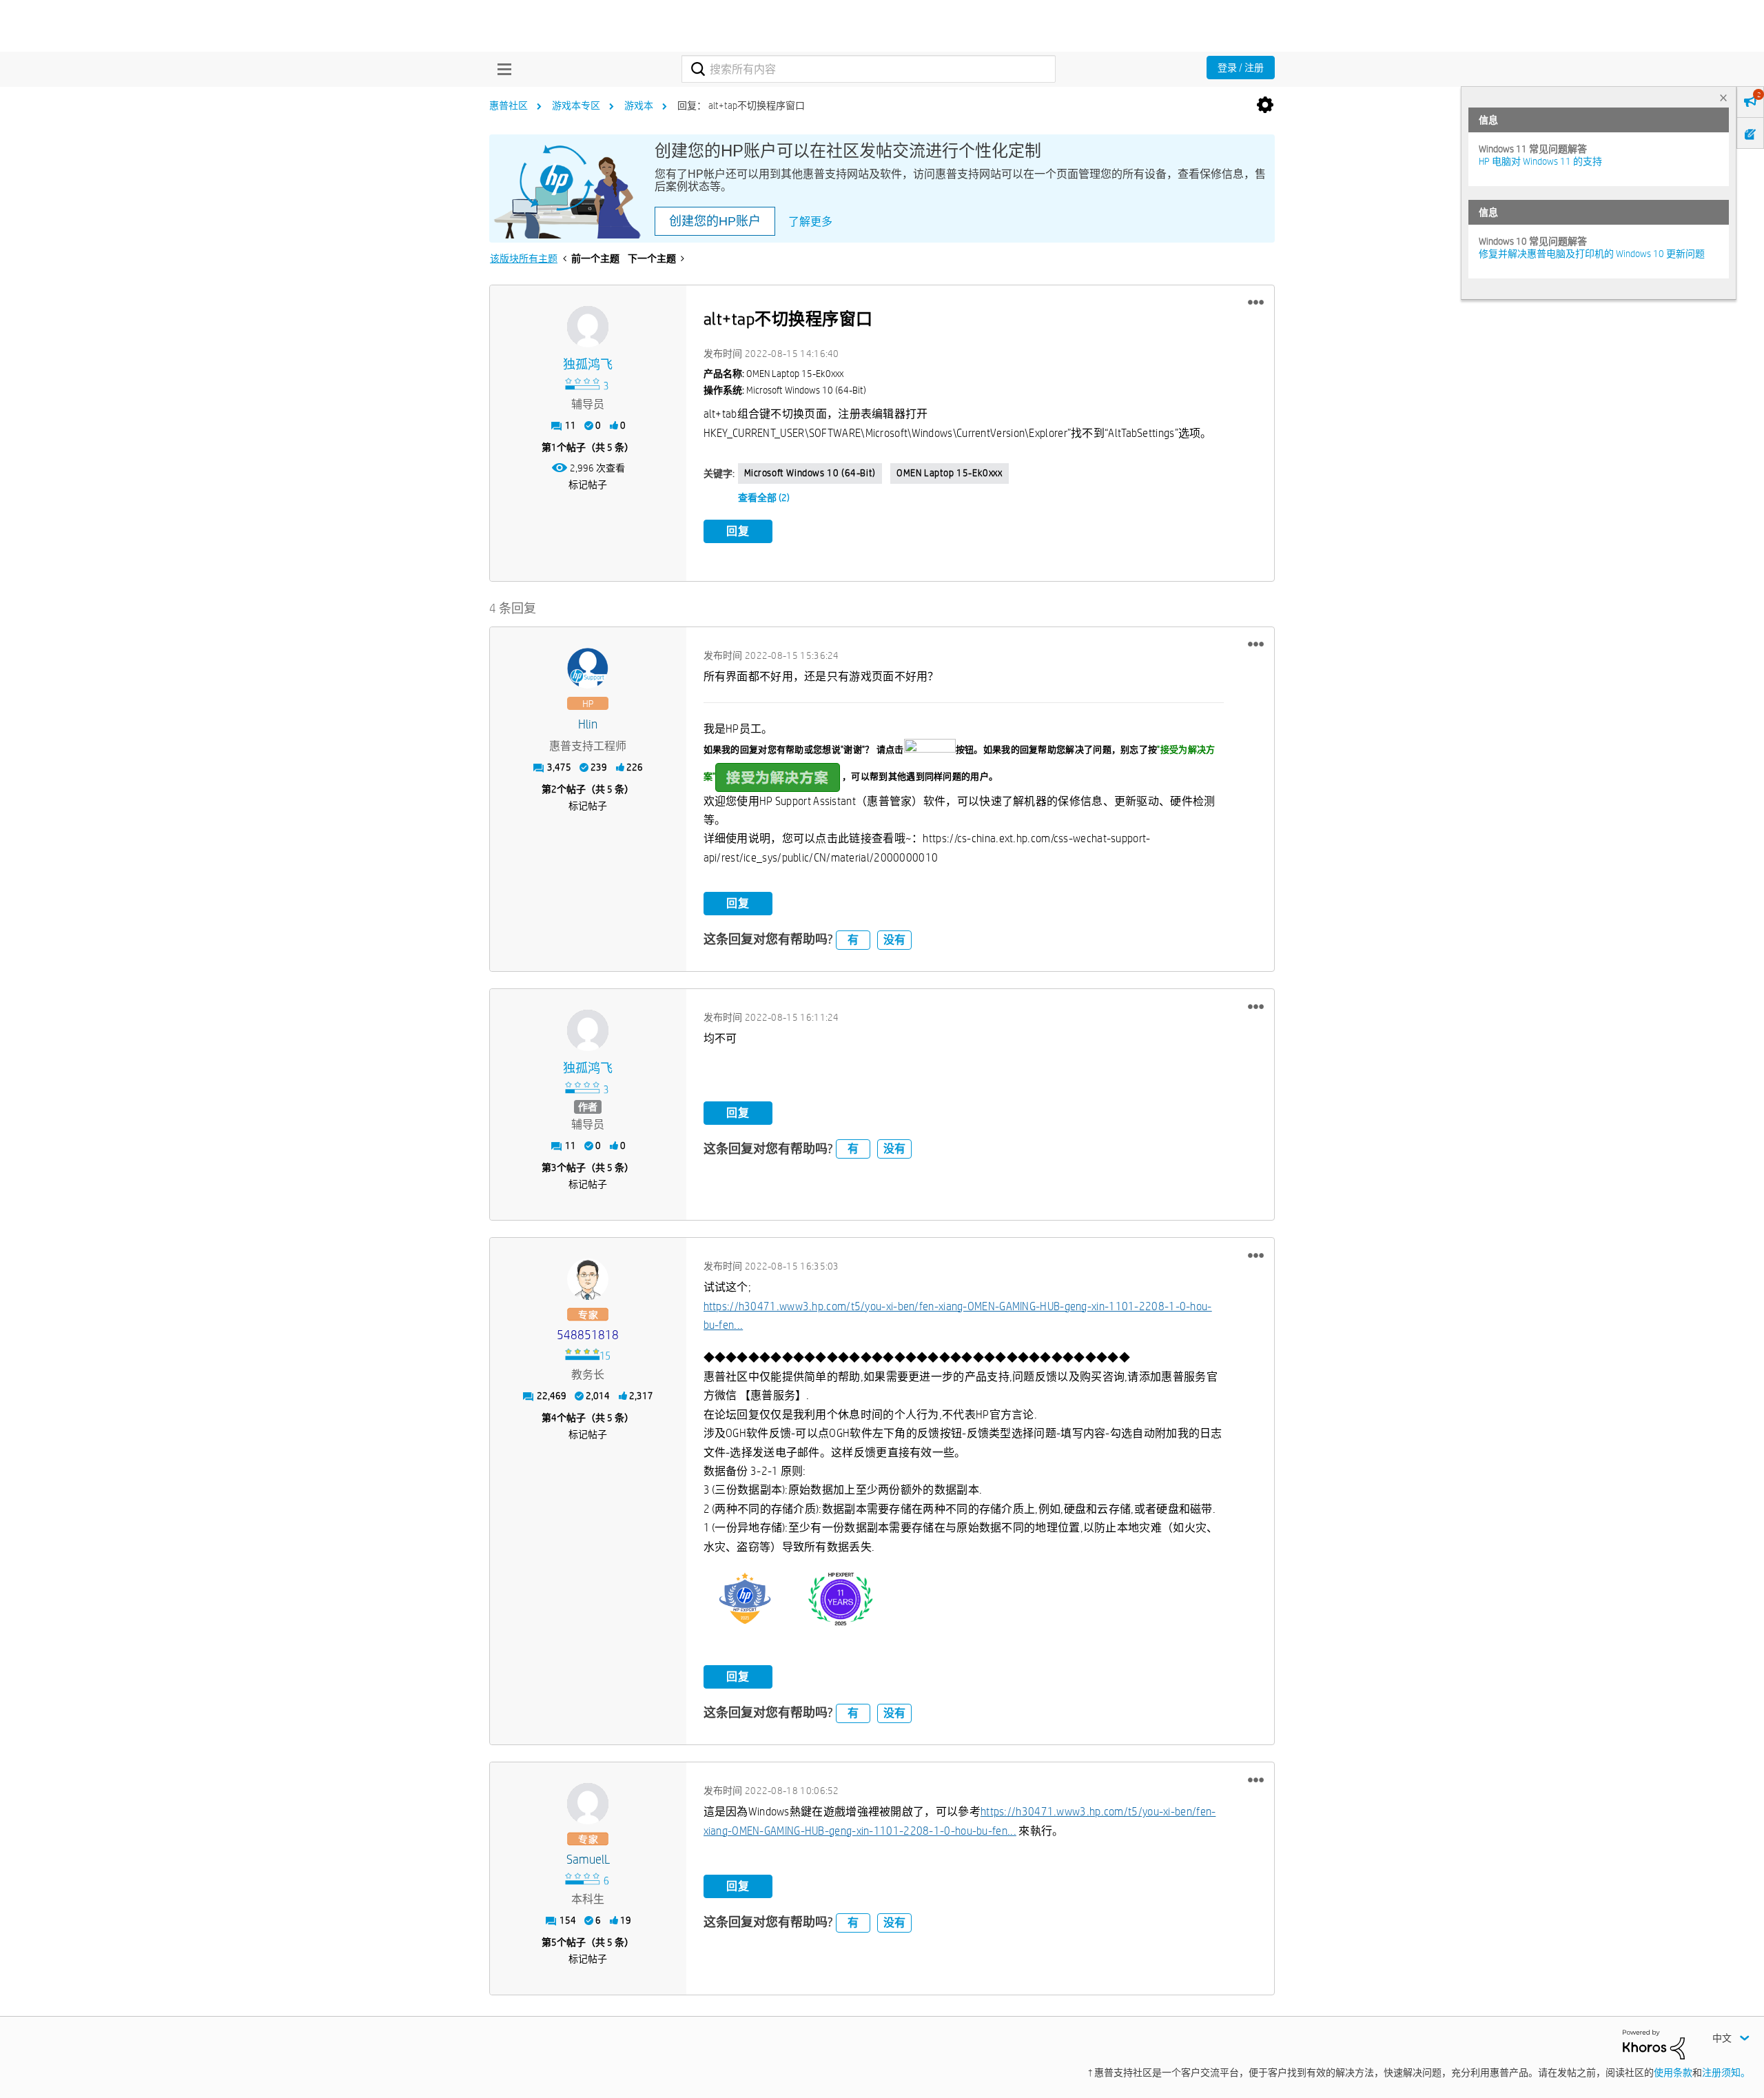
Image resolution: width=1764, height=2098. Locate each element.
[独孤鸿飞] (588, 327)
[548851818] (588, 1279)
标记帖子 (588, 485)
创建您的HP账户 (715, 221)
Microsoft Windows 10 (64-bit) (810, 473)
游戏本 (639, 105)
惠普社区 (509, 105)
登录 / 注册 (1241, 68)
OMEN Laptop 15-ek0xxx (950, 473)
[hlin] (588, 669)
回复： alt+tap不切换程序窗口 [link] (741, 105)
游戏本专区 (576, 105)
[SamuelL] (588, 1804)
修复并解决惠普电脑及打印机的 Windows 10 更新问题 (1592, 254)
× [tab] (1723, 98)
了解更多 (810, 222)
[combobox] (869, 69)
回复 (738, 531)
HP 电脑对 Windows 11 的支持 (1540, 161)
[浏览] (501, 69)
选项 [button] (1265, 105)
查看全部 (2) (764, 498)
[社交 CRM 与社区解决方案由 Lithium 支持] (1654, 2044)
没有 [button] (894, 940)
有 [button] (853, 940)
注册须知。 (1726, 2072)
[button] (1256, 303)
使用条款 (1673, 2072)
